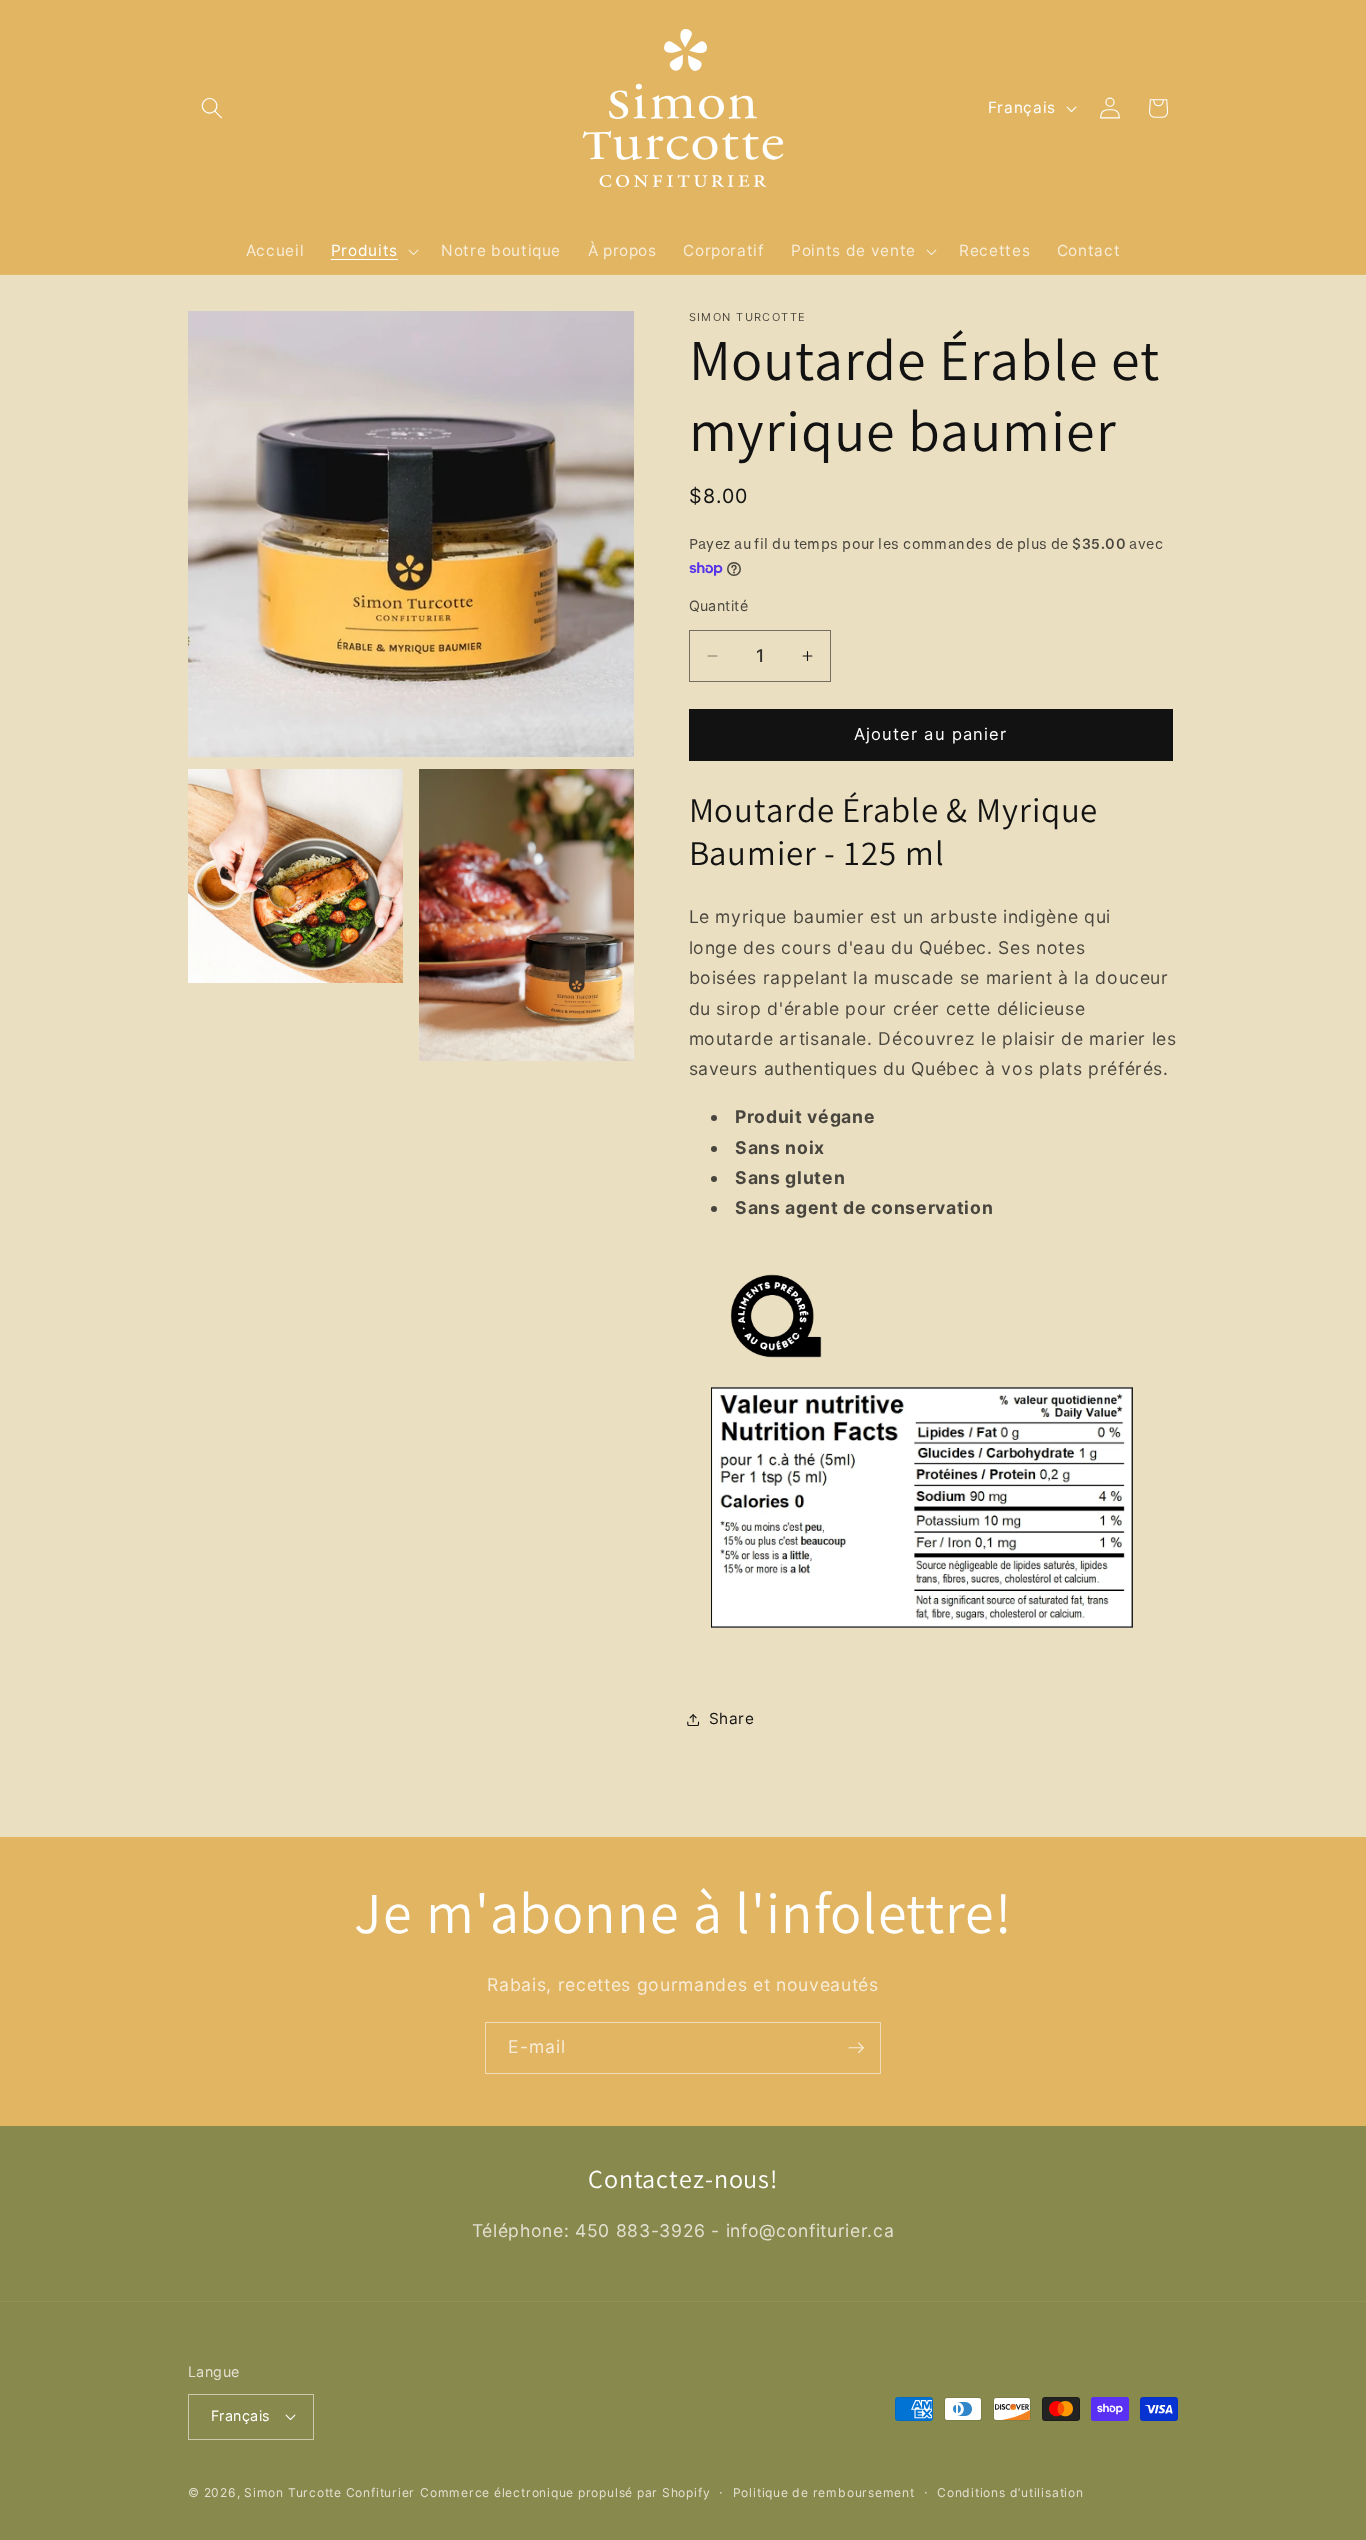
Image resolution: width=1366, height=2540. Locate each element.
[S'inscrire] (856, 2048)
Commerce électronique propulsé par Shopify (565, 2492)
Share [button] (732, 1719)
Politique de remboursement (824, 2492)
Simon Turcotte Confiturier (329, 2492)
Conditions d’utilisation (1010, 2492)
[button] (212, 108)
